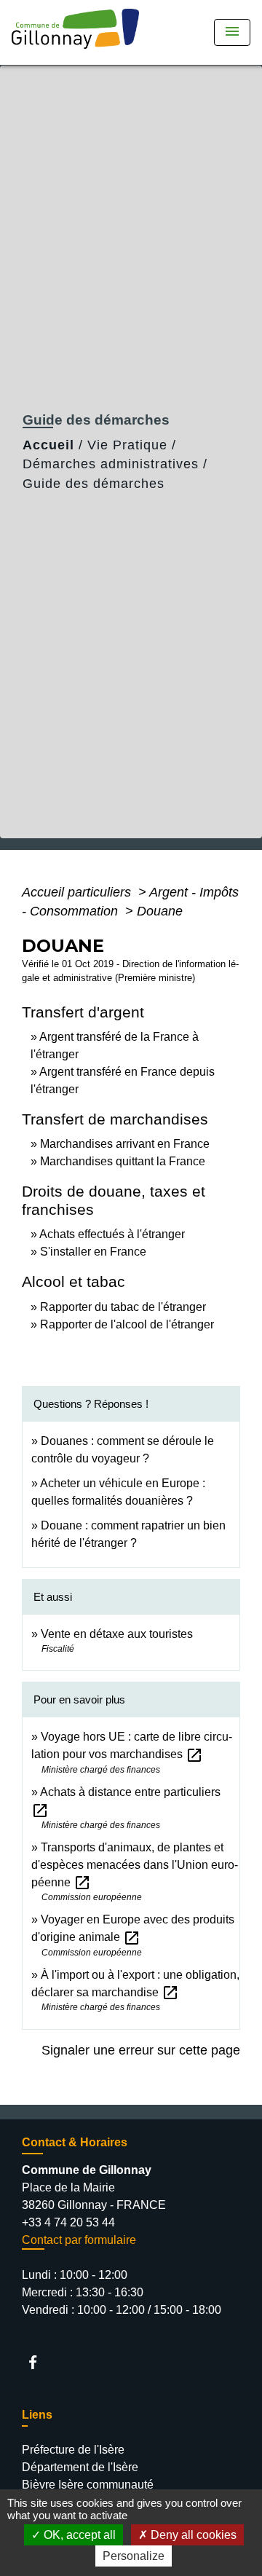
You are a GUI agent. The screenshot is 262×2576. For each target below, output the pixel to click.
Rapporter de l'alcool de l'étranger (127, 1324)
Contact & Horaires (75, 2142)
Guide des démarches (94, 484)
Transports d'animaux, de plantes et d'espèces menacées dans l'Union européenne (135, 1865)
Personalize (134, 2556)
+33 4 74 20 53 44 (68, 2222)
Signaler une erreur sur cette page (141, 2050)
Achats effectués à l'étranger (112, 1234)
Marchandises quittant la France (123, 1161)
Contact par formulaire (79, 2240)
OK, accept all (78, 2535)
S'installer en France (93, 1252)
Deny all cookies (192, 2535)
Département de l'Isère (80, 2467)
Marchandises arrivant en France (125, 1144)
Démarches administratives (111, 464)
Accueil (48, 445)
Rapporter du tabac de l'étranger (123, 1307)
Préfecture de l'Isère (73, 2450)
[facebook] (40, 2362)
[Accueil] (80, 32)
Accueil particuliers (78, 892)
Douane (160, 911)
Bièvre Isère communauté (88, 2485)
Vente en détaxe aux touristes (117, 1634)
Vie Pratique (127, 445)
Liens (37, 2415)
